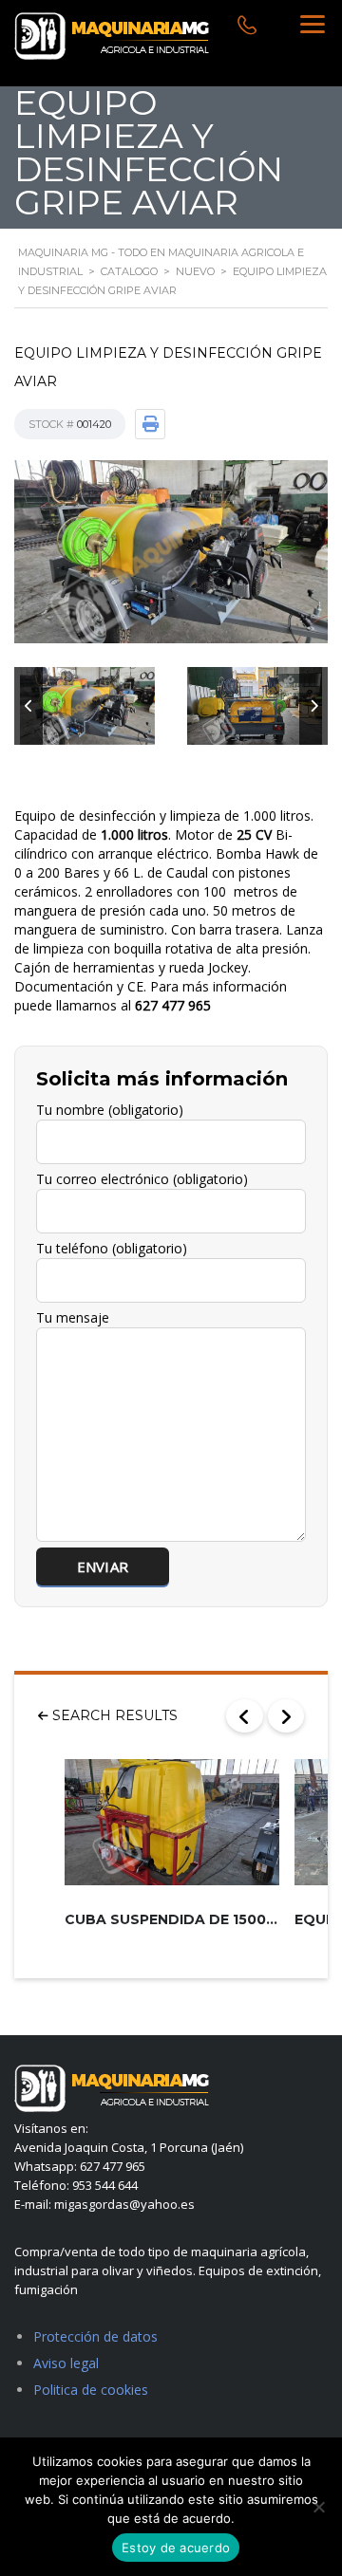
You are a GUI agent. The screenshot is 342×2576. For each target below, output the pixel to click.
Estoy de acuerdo (176, 2548)
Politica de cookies (91, 2390)
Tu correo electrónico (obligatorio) (142, 1179)
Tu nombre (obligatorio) (110, 1110)
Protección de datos (95, 2336)
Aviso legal (66, 2363)
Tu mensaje (73, 1317)
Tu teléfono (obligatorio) (112, 1248)
